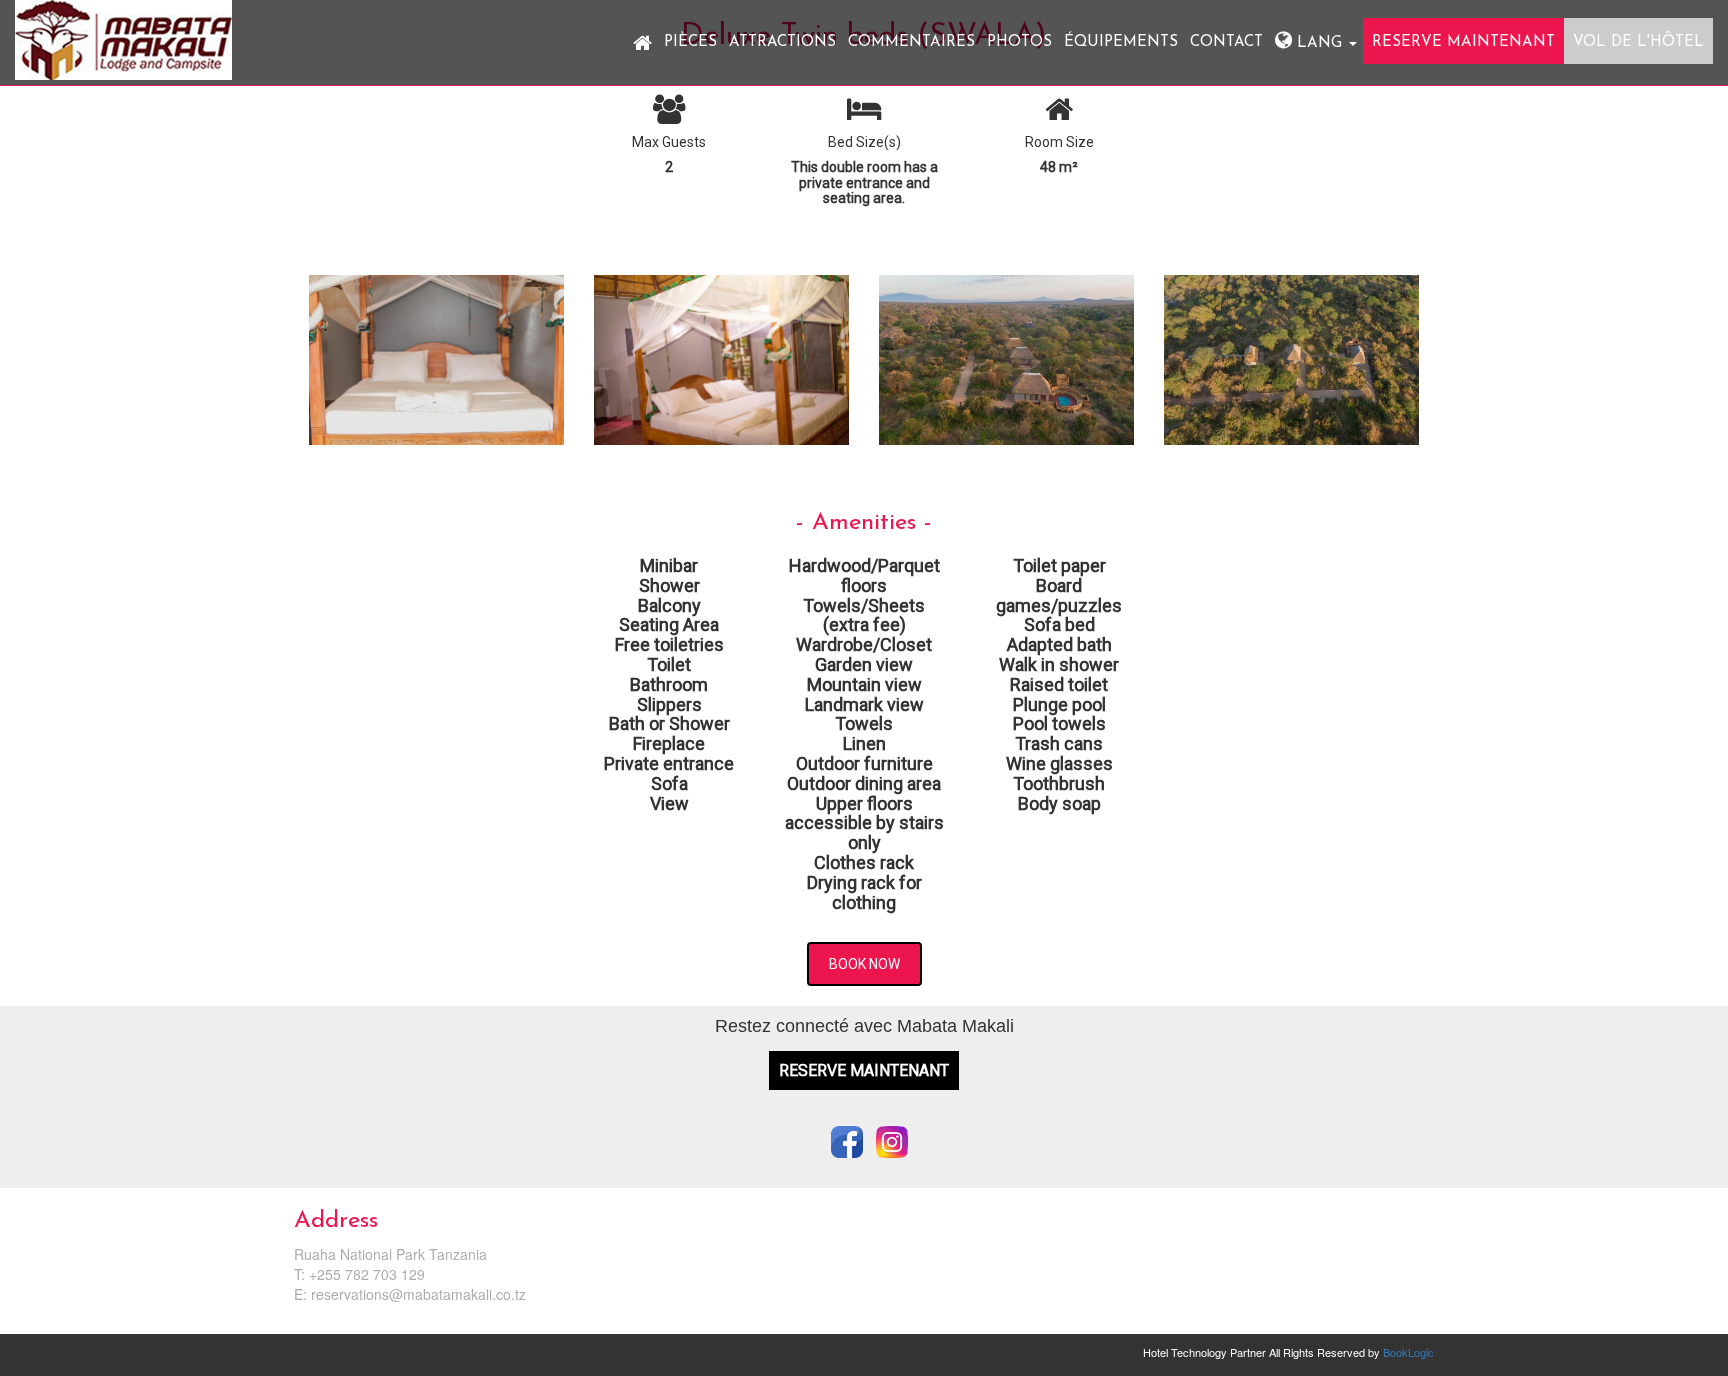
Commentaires (911, 42)
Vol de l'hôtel (1638, 42)
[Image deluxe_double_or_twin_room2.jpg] (721, 367)
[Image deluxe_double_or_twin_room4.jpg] (1291, 367)
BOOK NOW (864, 964)
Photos (1019, 42)
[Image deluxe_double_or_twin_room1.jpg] (436, 367)
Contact (1226, 42)
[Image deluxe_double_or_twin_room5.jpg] (1006, 367)
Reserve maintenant (1463, 42)
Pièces (690, 42)
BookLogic (1408, 1352)
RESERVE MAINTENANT (864, 1070)
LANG (1319, 43)
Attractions (782, 42)
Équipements (1121, 42)
